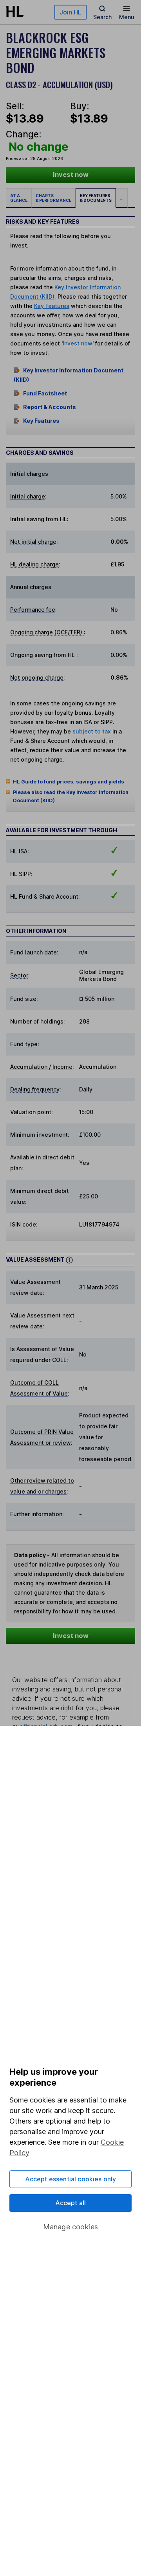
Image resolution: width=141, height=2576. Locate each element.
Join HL (70, 12)
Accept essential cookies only (71, 2179)
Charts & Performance (53, 198)
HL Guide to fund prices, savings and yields (69, 782)
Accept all (71, 2203)
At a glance (19, 198)
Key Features (52, 306)
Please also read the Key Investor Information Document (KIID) (71, 796)
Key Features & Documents (96, 198)
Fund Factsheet (45, 393)
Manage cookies (71, 2227)
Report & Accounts (50, 407)
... (122, 198)
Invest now (71, 174)
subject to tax (92, 731)
